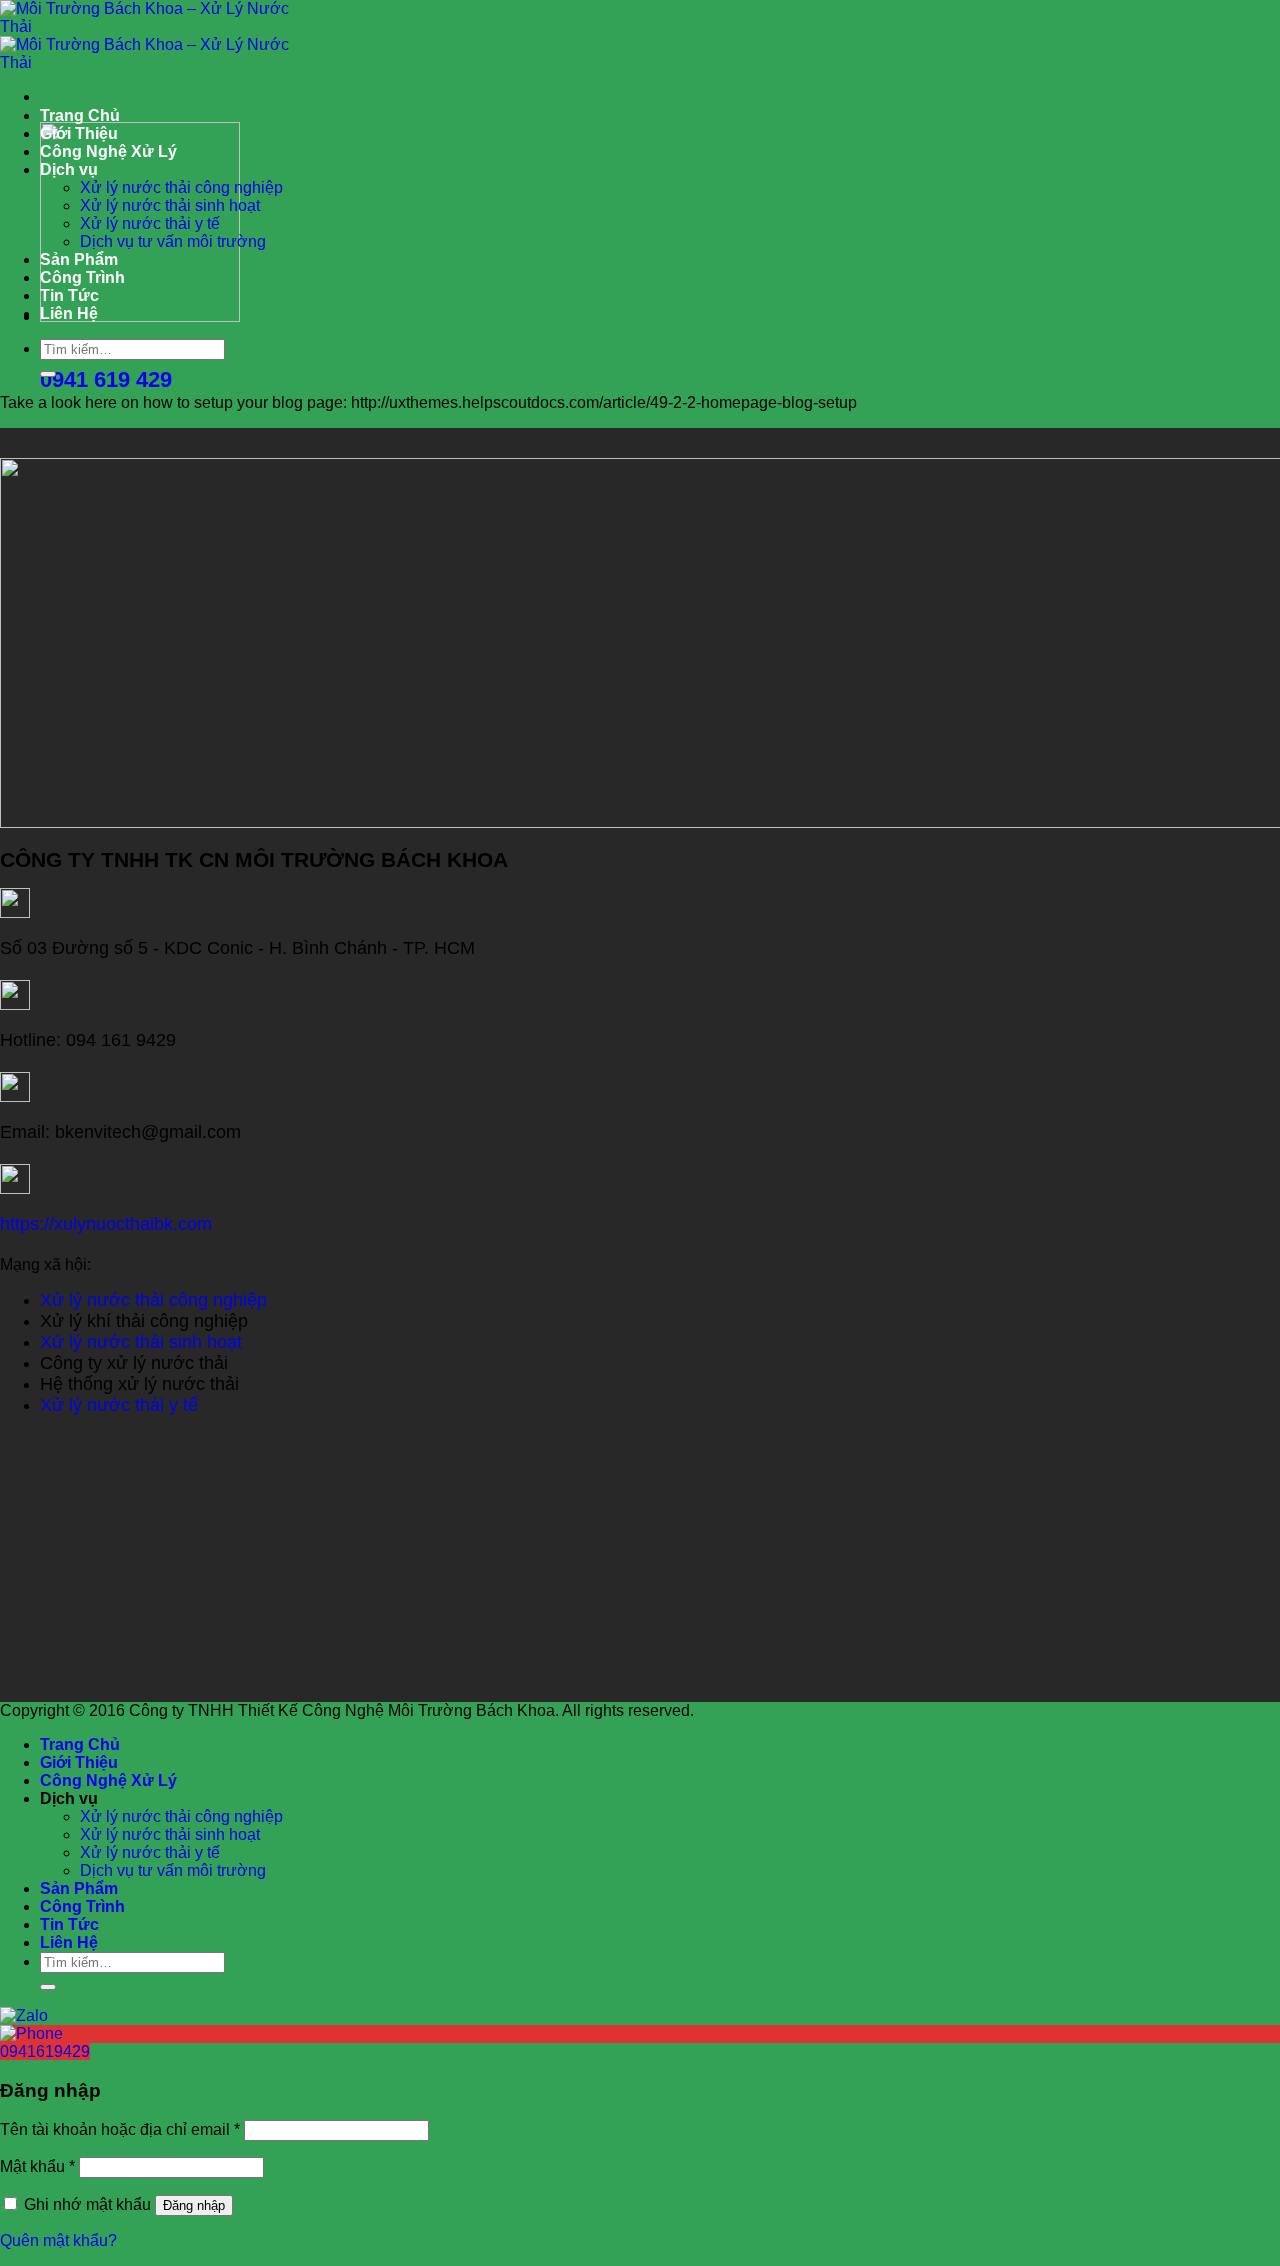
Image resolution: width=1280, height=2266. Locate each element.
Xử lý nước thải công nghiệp (181, 187)
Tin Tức (69, 295)
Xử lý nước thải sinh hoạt (170, 205)
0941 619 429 (106, 379)
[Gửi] (48, 374)
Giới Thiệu (79, 133)
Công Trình (82, 277)
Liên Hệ (69, 313)
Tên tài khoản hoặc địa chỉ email (120, 2129)
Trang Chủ (80, 115)
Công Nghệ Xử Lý (108, 151)
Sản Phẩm (79, 259)
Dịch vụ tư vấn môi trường (173, 241)
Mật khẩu (37, 2166)
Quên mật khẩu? (58, 2240)
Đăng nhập (194, 2205)
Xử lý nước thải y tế (150, 223)
